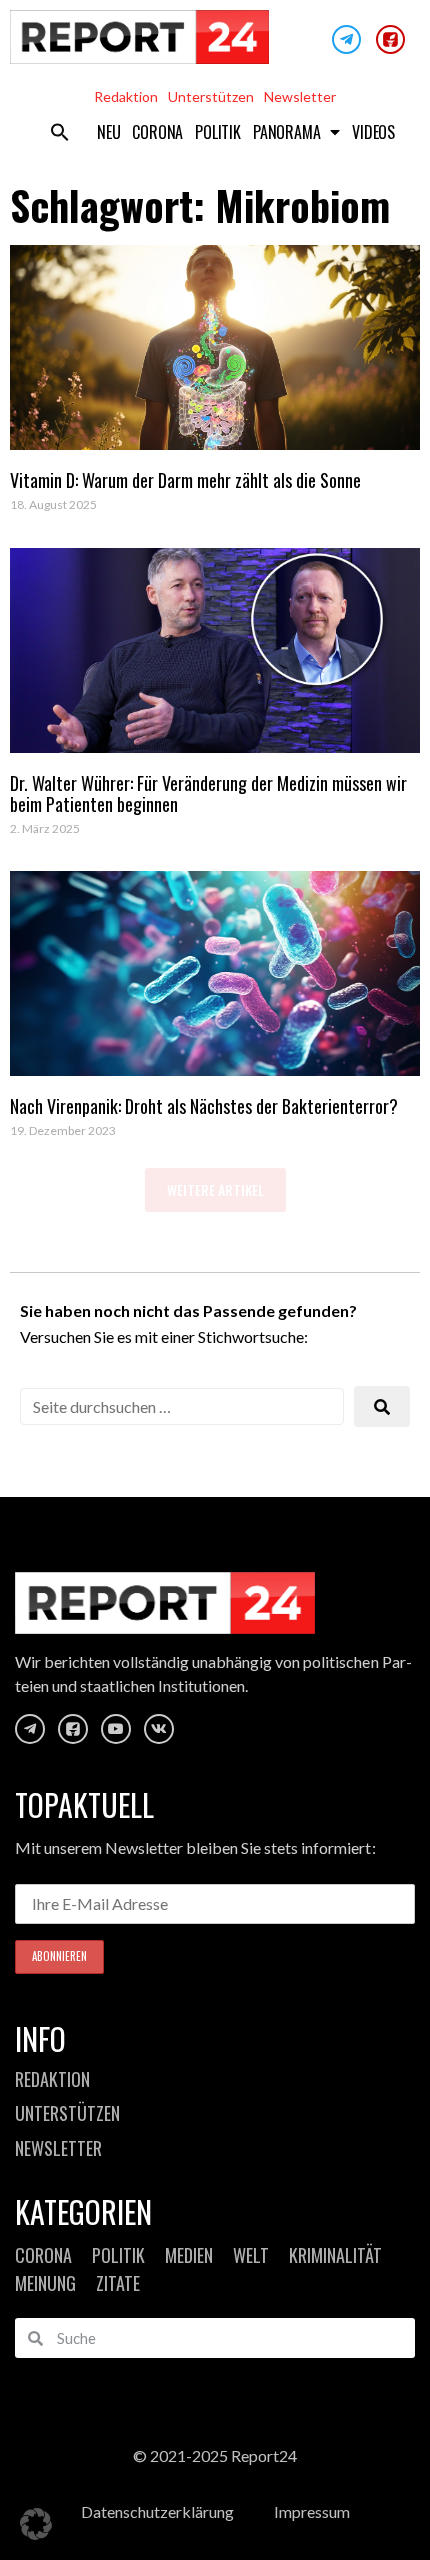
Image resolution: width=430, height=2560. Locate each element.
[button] (60, 132)
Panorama (286, 132)
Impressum (312, 2511)
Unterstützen (211, 96)
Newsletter (300, 96)
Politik (218, 132)
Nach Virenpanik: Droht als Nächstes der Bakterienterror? (204, 1106)
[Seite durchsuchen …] (182, 1406)
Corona (157, 132)
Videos (373, 132)
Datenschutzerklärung (157, 2511)
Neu (108, 132)
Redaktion (126, 96)
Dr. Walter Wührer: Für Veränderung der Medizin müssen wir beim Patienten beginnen (208, 794)
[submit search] (382, 1406)
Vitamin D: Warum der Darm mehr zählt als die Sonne (185, 480)
